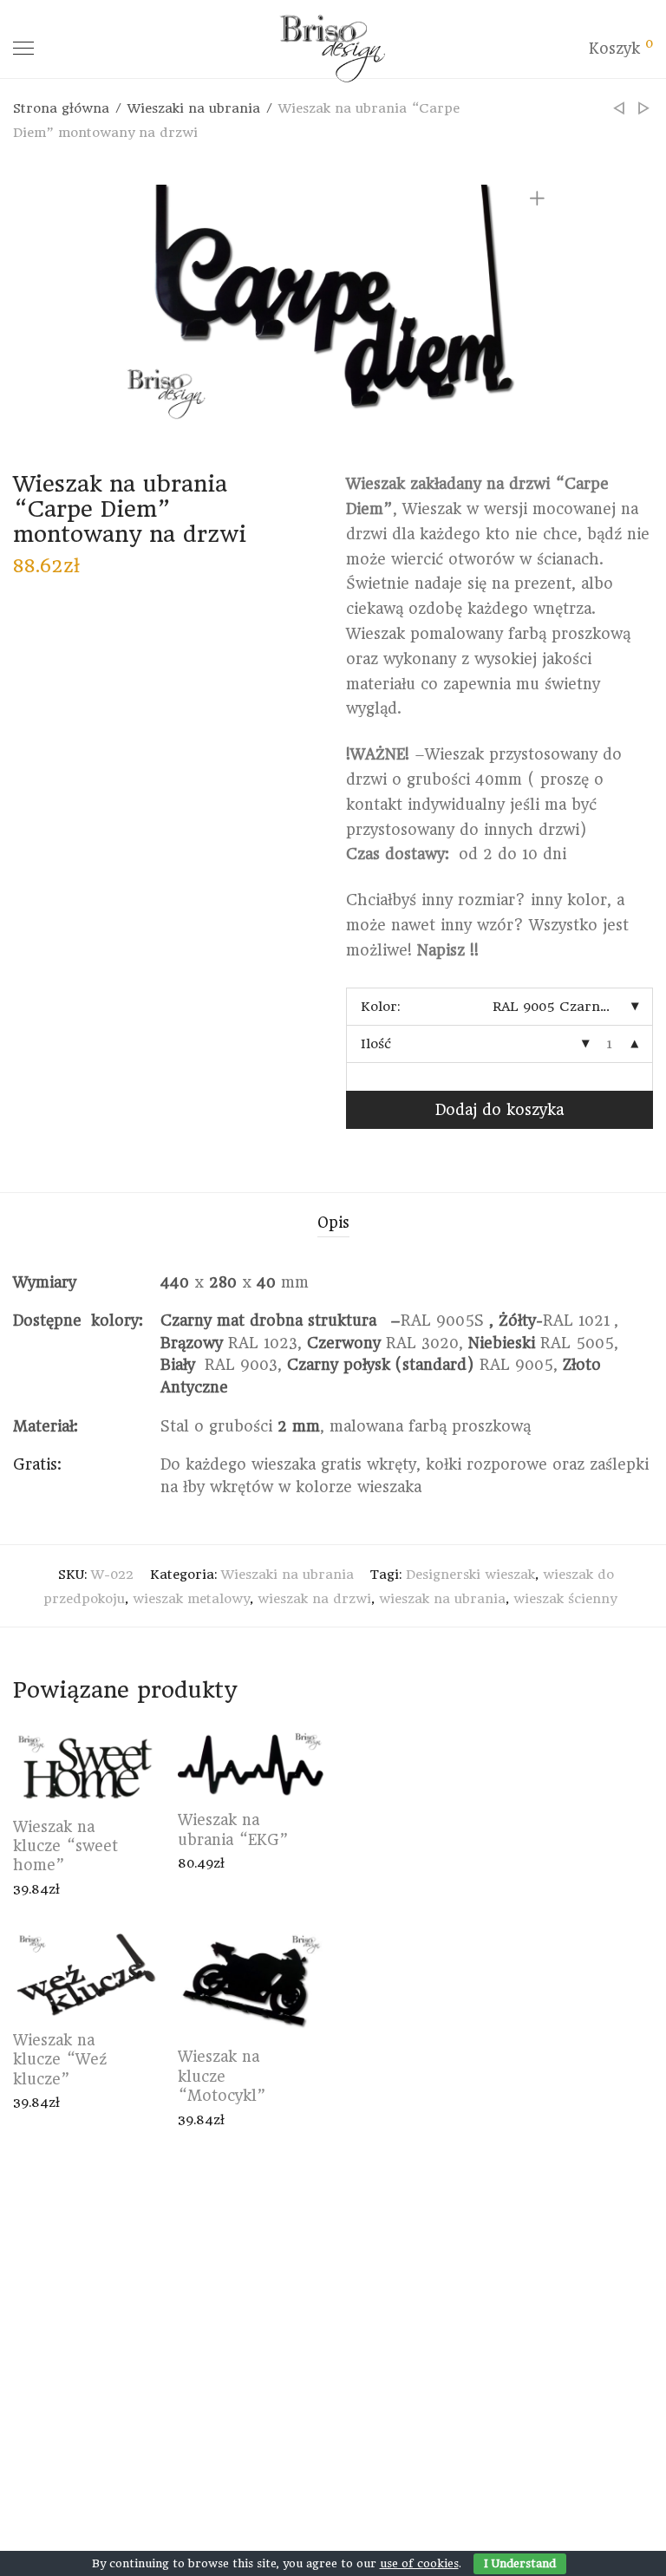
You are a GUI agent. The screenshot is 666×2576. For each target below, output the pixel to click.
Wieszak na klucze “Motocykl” (222, 2076)
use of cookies (419, 2563)
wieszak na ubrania (442, 1599)
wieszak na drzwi (314, 1599)
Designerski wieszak (470, 1575)
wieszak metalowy (191, 1599)
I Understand (520, 2563)
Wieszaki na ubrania (194, 108)
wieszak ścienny (565, 1599)
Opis (333, 1223)
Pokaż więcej (46, 1889)
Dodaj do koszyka (499, 1110)
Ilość (376, 1044)
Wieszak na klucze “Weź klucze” (60, 2060)
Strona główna (61, 108)
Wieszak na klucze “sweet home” (65, 1846)
